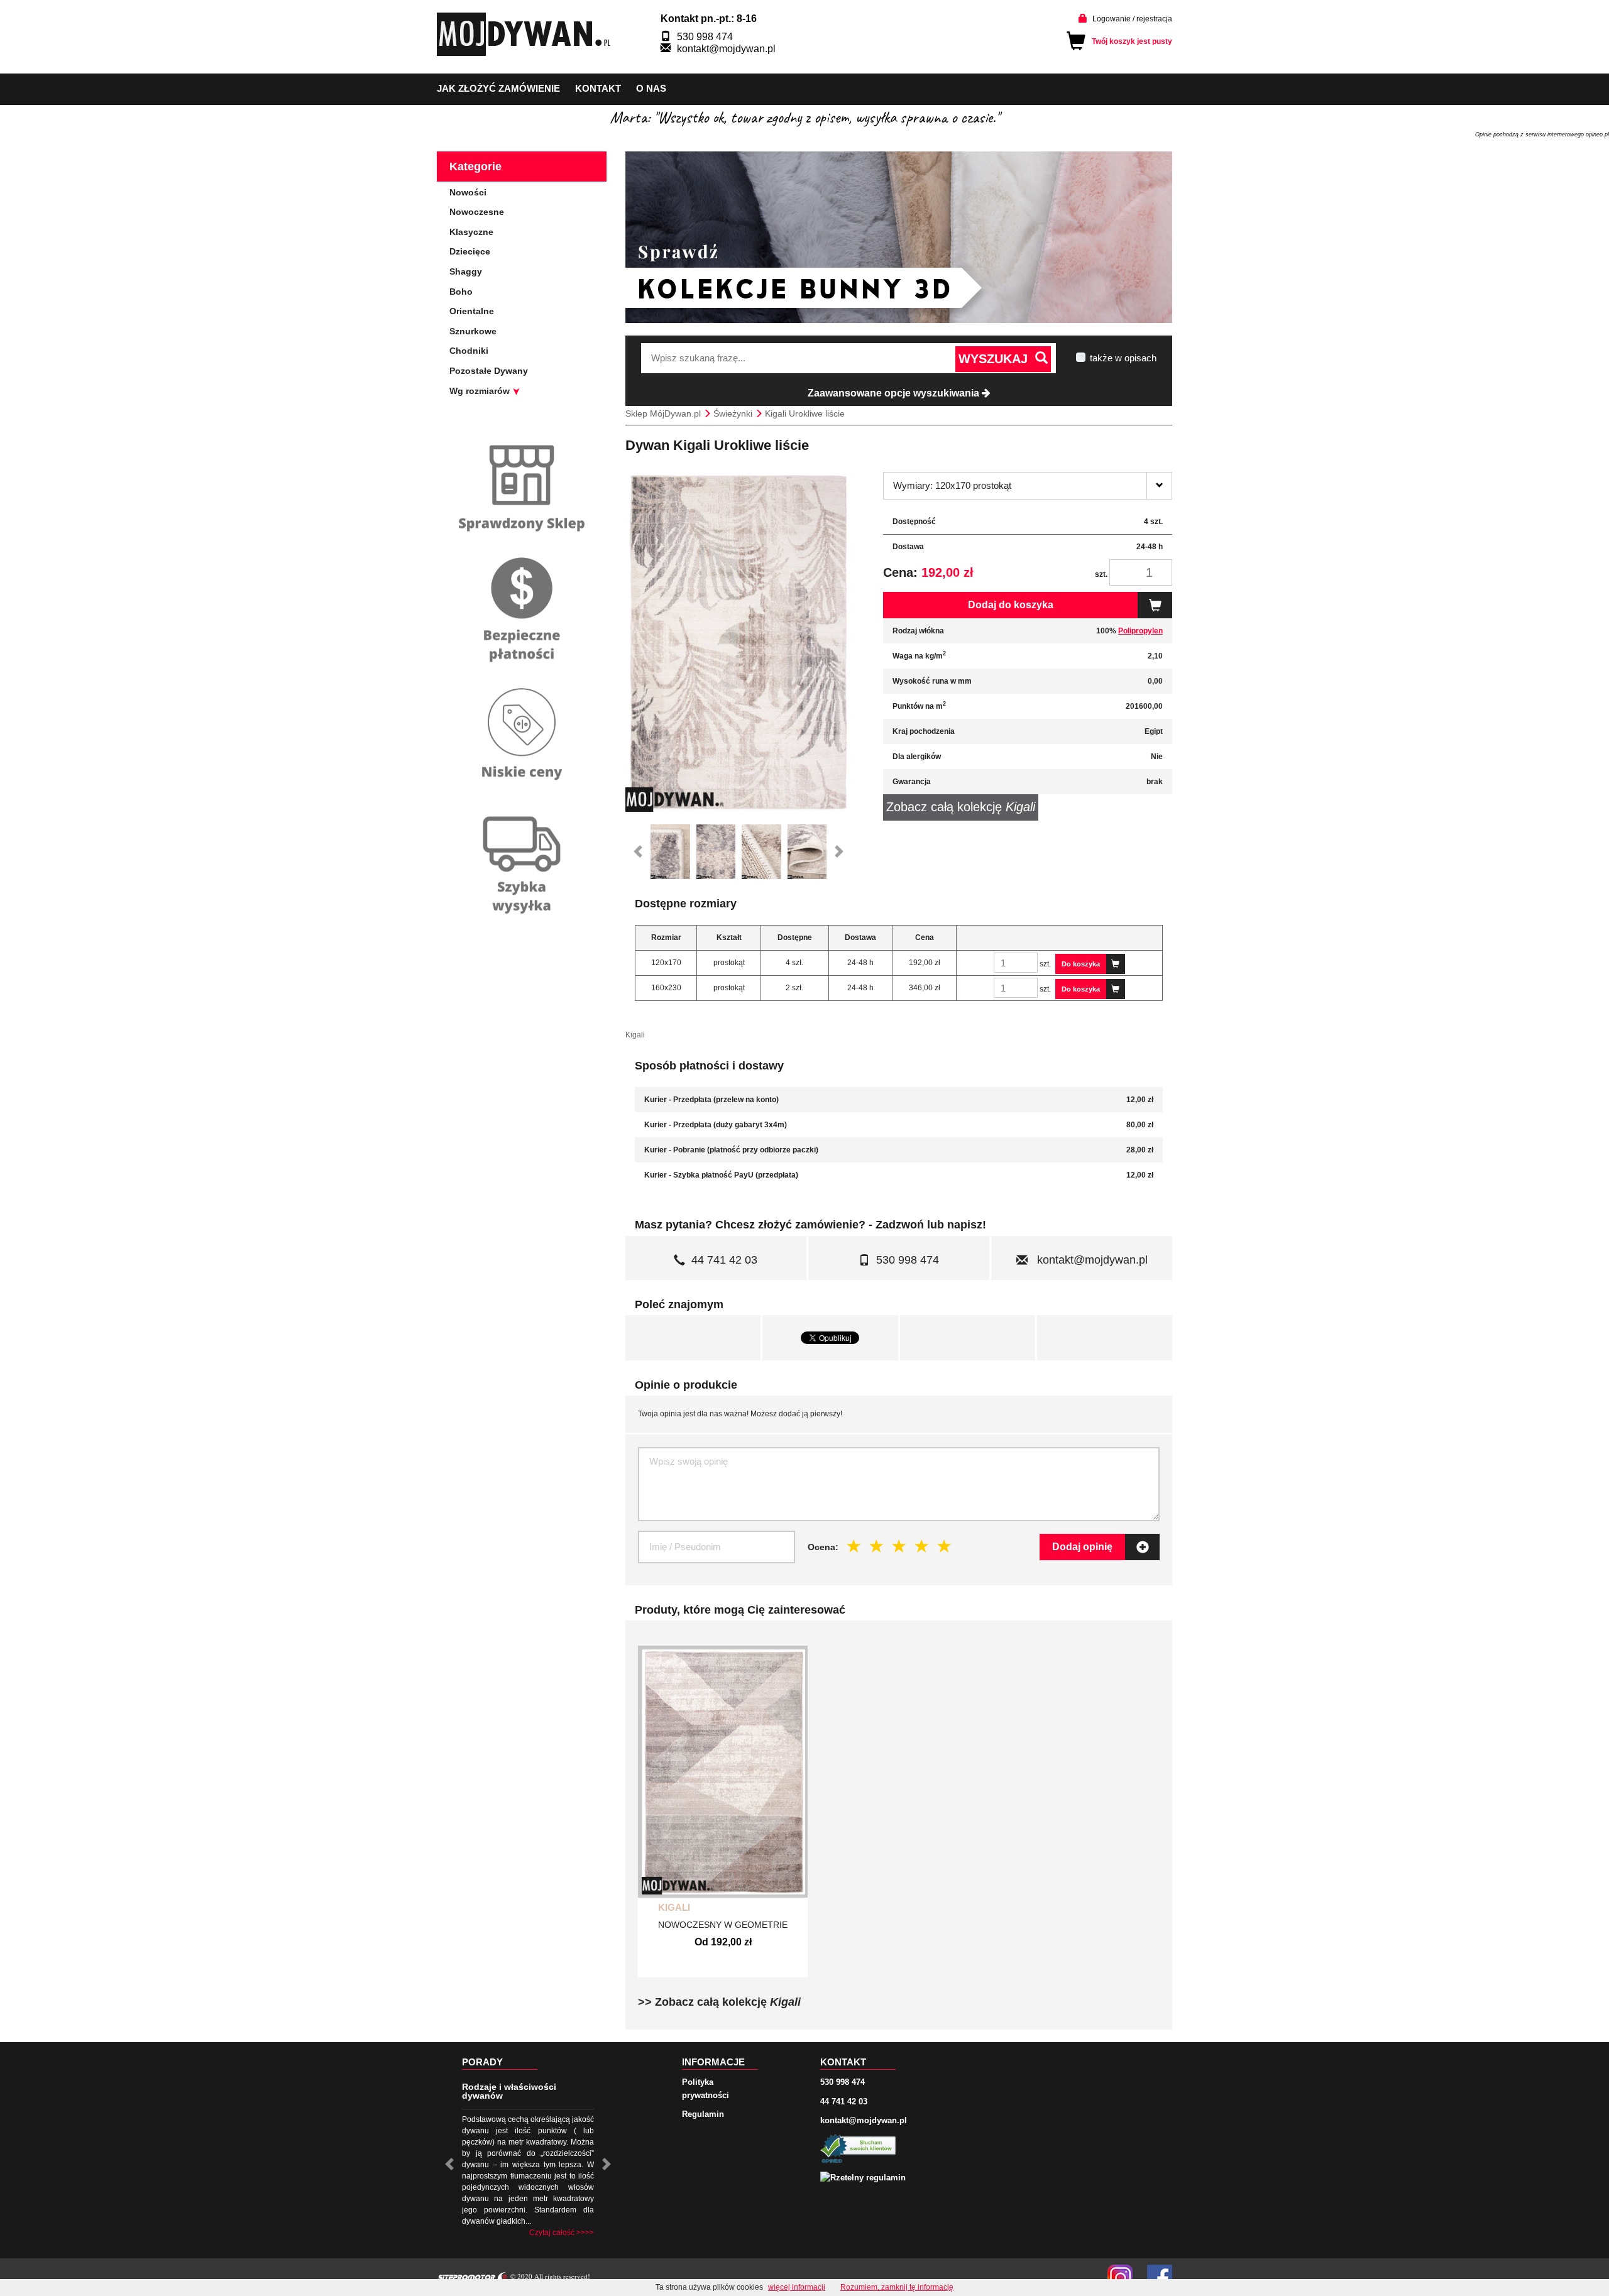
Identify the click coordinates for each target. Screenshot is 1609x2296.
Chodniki (469, 351)
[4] (922, 1546)
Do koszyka (1081, 964)
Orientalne (472, 311)
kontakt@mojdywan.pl (726, 49)
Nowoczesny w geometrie (723, 1925)
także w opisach (1123, 358)
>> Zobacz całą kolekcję (719, 2002)
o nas (651, 88)
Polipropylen (1140, 631)
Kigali (674, 1907)
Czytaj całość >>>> (562, 2233)
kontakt (598, 88)
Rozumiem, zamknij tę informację (897, 2287)
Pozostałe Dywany (489, 371)
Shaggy (466, 271)
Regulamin (703, 2114)
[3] (899, 1546)
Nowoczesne (477, 212)
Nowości (468, 192)
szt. (1101, 574)
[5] (945, 1546)
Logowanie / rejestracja (1132, 19)
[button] (638, 852)
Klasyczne (471, 232)
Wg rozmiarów (481, 391)
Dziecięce (470, 251)
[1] (854, 1546)
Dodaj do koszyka (1011, 605)
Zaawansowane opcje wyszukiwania (895, 393)
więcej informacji (797, 2287)
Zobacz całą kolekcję (961, 807)
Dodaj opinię (1082, 1547)
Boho (461, 292)
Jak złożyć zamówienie (498, 88)
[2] (877, 1546)
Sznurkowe (473, 331)
